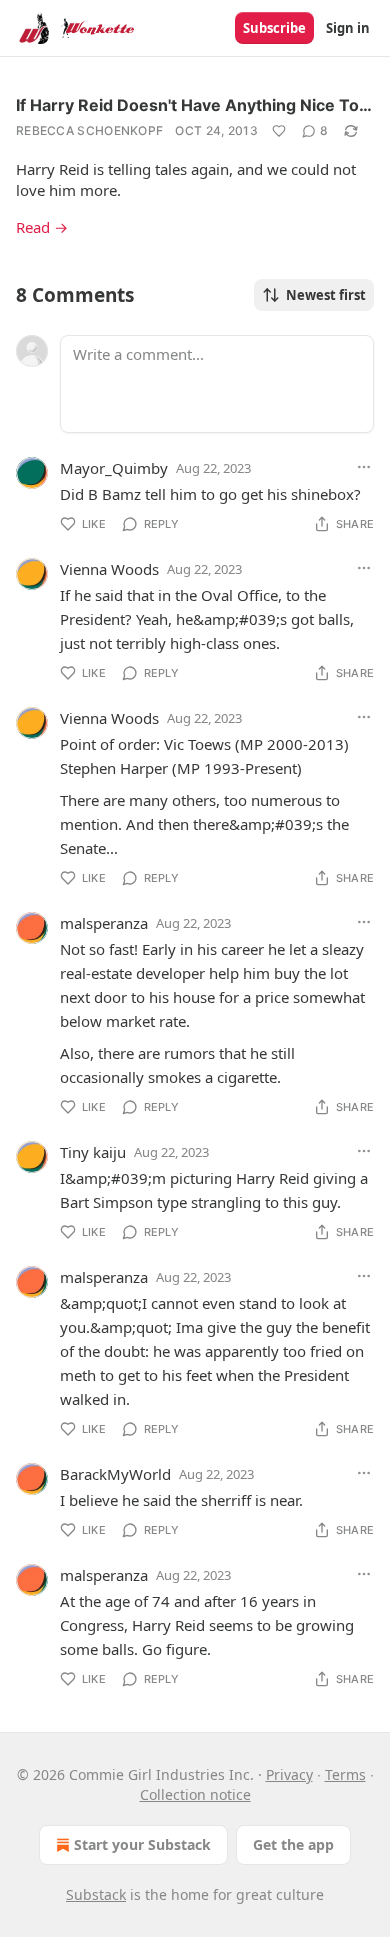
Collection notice (195, 1794)
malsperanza (104, 923)
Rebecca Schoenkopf (89, 130)
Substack (96, 1894)
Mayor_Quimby (114, 468)
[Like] (279, 131)
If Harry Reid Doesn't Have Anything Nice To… (194, 105)
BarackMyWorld (115, 1474)
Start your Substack (142, 1844)
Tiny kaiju (93, 1152)
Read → (42, 227)
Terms (345, 1774)
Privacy (289, 1774)
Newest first (326, 295)
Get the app (293, 1844)
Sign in (348, 28)
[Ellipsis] (364, 467)
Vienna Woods (109, 569)
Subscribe (274, 28)
